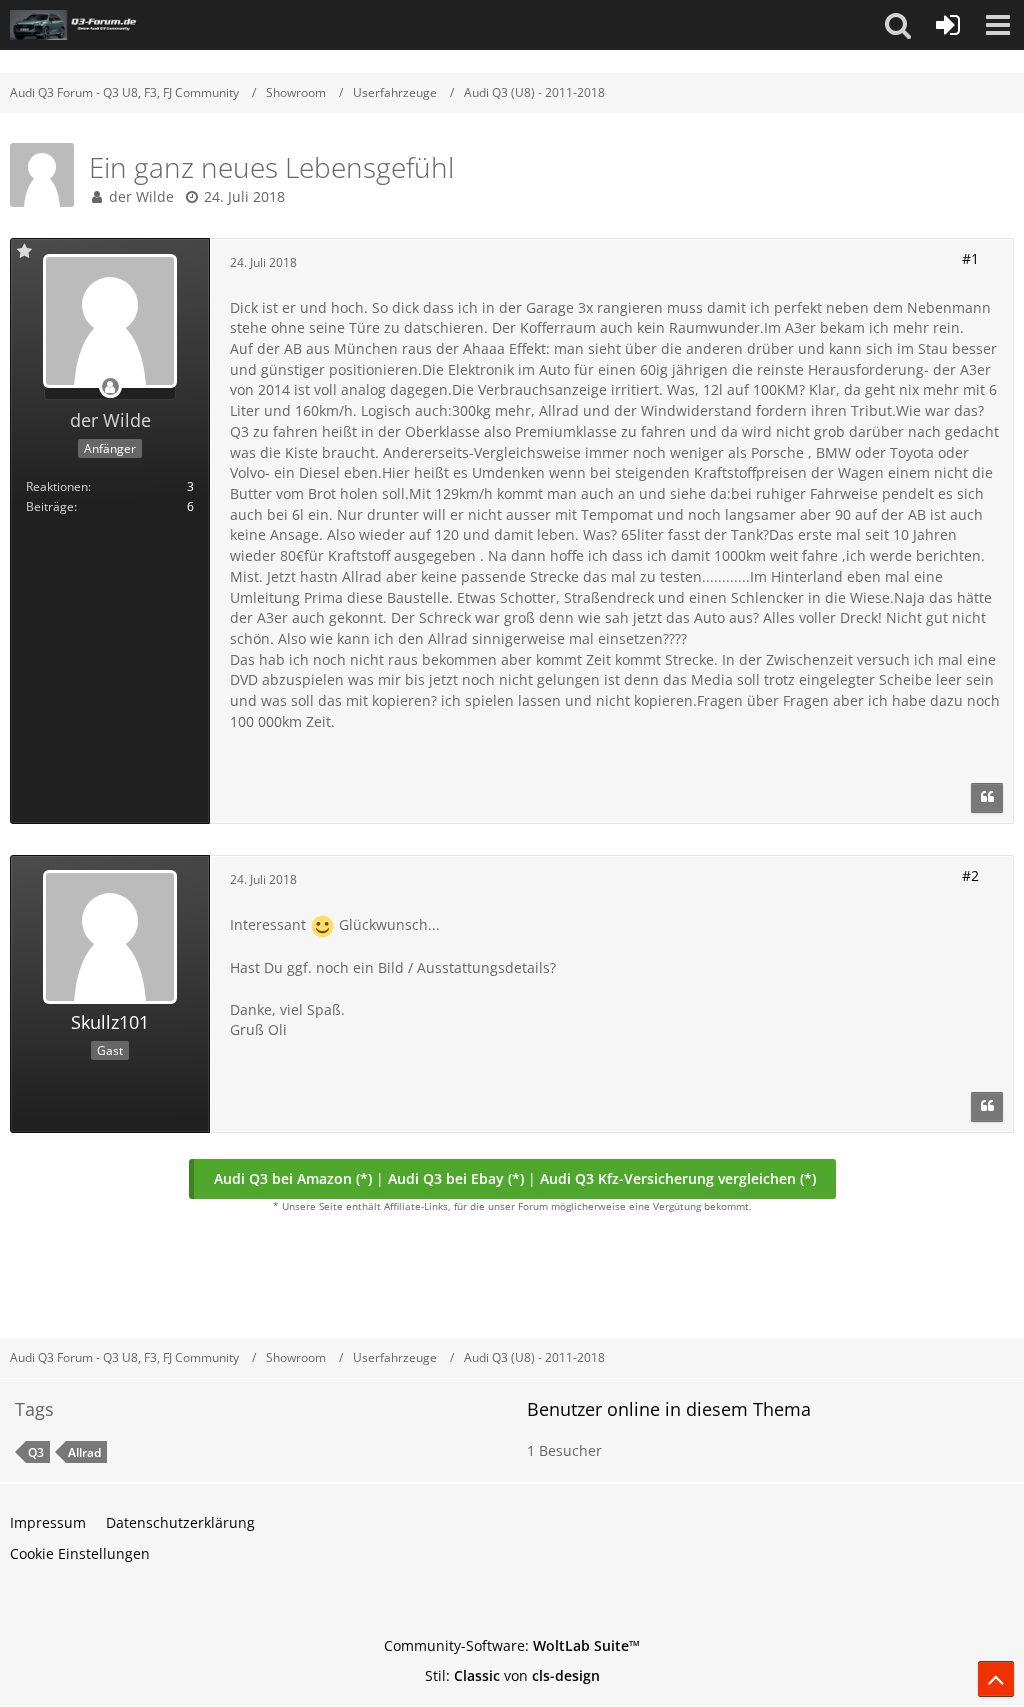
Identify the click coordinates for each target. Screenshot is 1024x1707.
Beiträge (50, 506)
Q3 (36, 1452)
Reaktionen (57, 486)
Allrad (84, 1452)
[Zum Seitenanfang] (996, 1679)
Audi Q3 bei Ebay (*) (456, 1178)
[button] (898, 25)
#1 (970, 258)
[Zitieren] (987, 798)
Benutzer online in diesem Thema (669, 1409)
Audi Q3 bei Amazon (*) (293, 1178)
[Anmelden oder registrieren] (948, 25)
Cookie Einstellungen (80, 1553)
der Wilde (141, 196)
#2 (970, 875)
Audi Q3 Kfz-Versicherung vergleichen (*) (678, 1178)
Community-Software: (512, 1645)
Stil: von (512, 1675)
